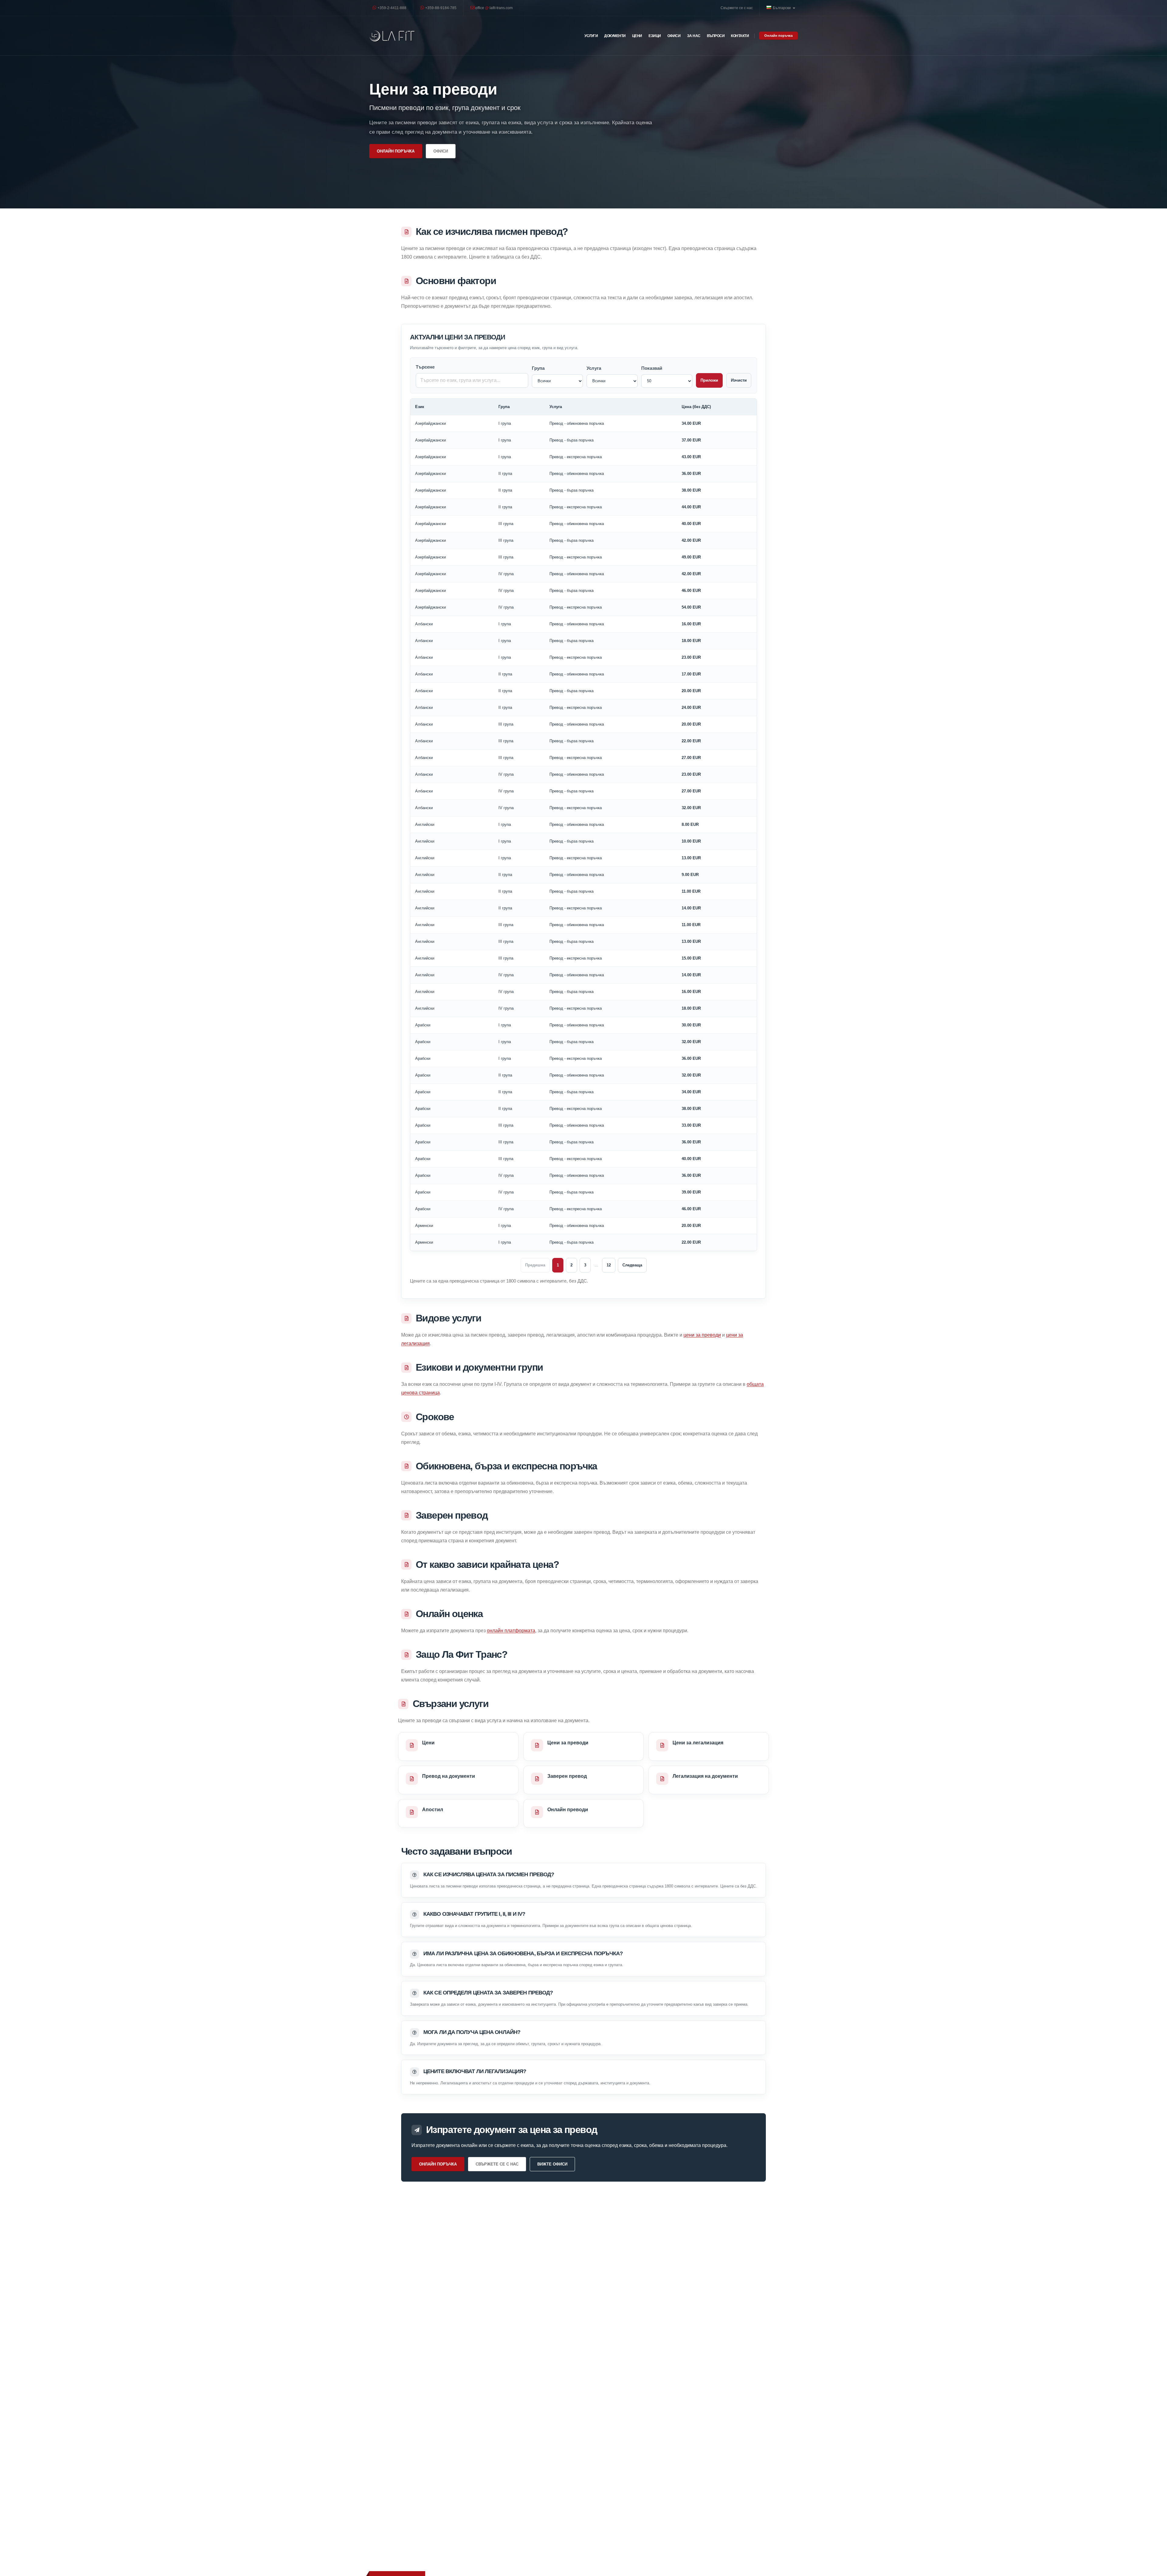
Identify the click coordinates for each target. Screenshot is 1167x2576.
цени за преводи (702, 1335)
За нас (694, 36)
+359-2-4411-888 (391, 8)
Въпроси (716, 36)
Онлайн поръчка (778, 36)
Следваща (632, 1265)
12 (609, 1265)
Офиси (674, 36)
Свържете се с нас (737, 8)
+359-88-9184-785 (440, 8)
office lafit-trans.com (494, 8)
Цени (637, 36)
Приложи (709, 380)
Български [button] (782, 8)
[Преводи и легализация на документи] (392, 36)
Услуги (591, 36)
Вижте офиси (552, 2164)
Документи (615, 36)
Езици (655, 36)
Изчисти (739, 380)
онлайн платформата (511, 1631)
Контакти (740, 36)
